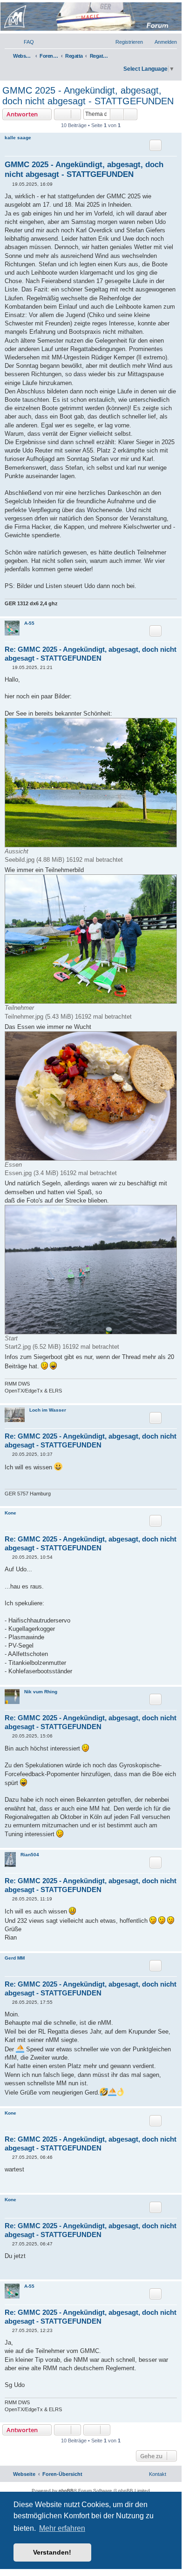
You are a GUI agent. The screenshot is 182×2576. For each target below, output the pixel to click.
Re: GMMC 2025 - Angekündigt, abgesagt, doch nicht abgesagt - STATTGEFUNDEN (91, 654)
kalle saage (18, 138)
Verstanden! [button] (52, 2552)
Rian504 (30, 1855)
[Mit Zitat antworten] (155, 145)
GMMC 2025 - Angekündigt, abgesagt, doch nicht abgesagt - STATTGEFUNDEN (88, 96)
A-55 (29, 623)
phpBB (66, 2491)
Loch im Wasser (48, 1410)
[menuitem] (25, 42)
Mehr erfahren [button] (62, 2528)
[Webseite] (90, 17)
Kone (10, 1513)
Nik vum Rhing (41, 1692)
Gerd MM (15, 1958)
